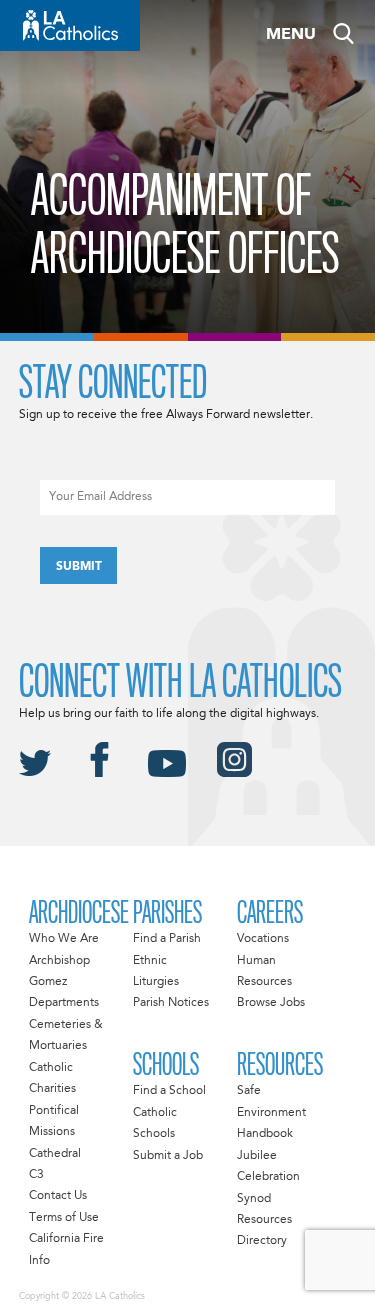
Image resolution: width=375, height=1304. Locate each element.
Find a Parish (167, 939)
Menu (291, 35)
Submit (79, 567)
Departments (64, 1003)
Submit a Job (168, 1156)
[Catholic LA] (70, 25)
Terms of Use (64, 1218)
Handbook (265, 1134)
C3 (36, 1175)
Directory (262, 1241)
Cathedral (55, 1154)
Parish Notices (171, 1003)
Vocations (263, 939)
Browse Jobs (271, 1003)
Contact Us (58, 1196)
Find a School (169, 1091)
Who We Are (64, 939)
